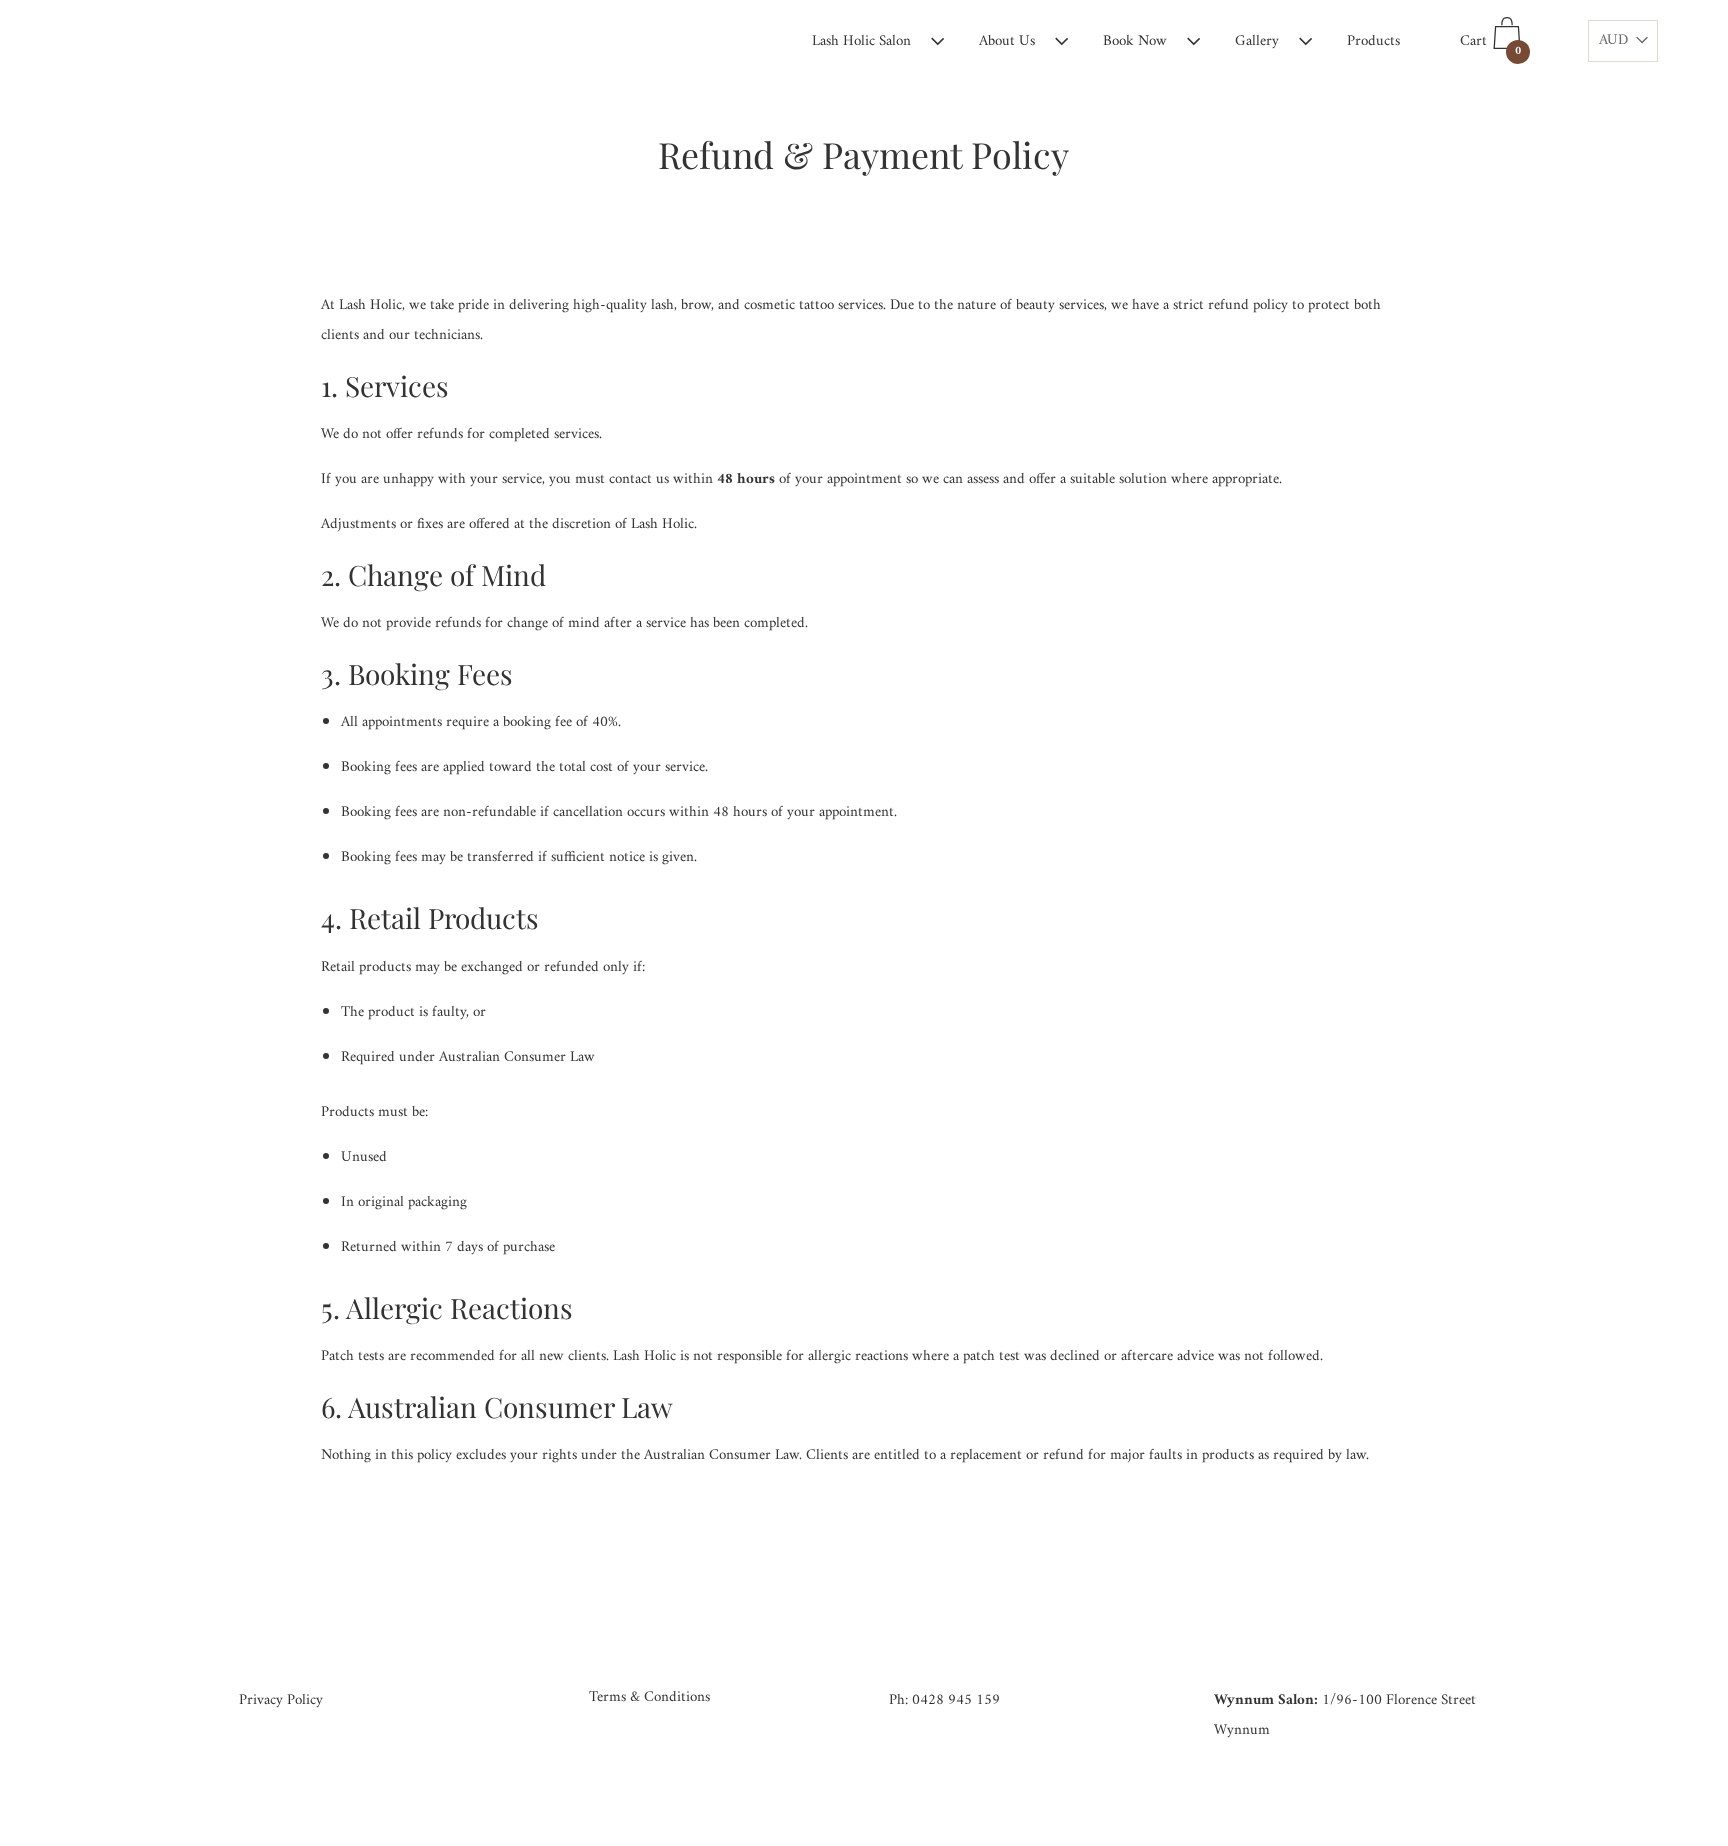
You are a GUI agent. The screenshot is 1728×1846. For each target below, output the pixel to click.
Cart (1490, 45)
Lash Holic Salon (861, 41)
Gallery (1257, 41)
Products (1373, 41)
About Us (1007, 41)
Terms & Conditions (649, 1697)
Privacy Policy (281, 1700)
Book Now (1135, 41)
